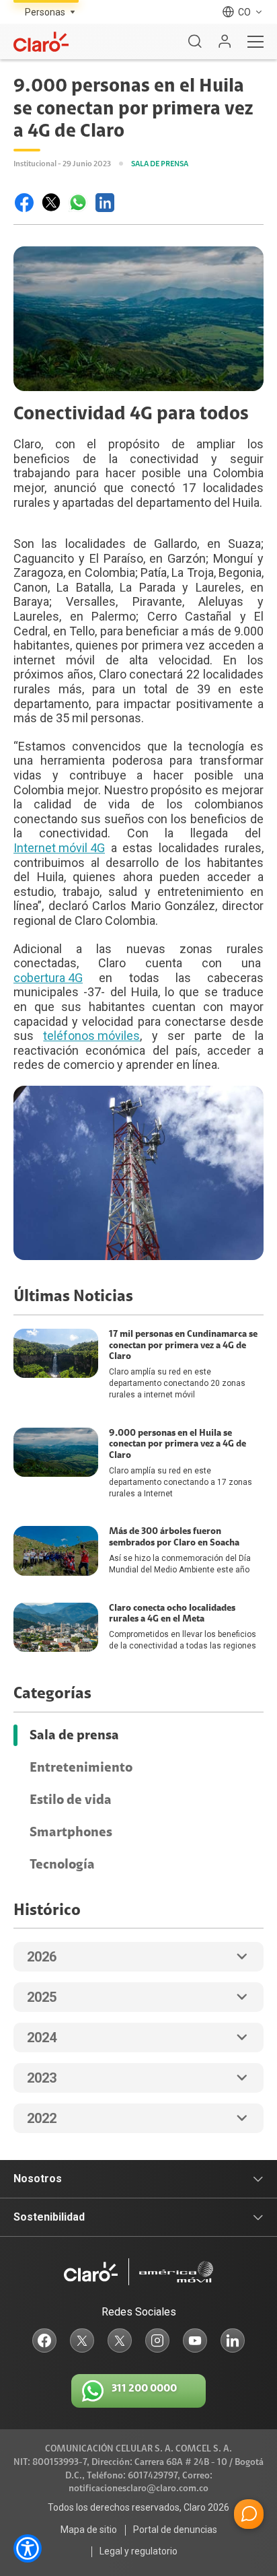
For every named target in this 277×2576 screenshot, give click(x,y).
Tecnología (62, 1865)
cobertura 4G (48, 978)
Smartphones (71, 1832)
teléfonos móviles (91, 1036)
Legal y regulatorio (138, 2551)
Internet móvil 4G (59, 848)
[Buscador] (195, 42)
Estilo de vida (71, 1800)
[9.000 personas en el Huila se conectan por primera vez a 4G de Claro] (24, 203)
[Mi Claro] (225, 42)
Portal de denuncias (175, 2530)
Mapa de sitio (89, 2530)
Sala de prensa (74, 1735)
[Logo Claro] (41, 42)
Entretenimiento (81, 1768)
